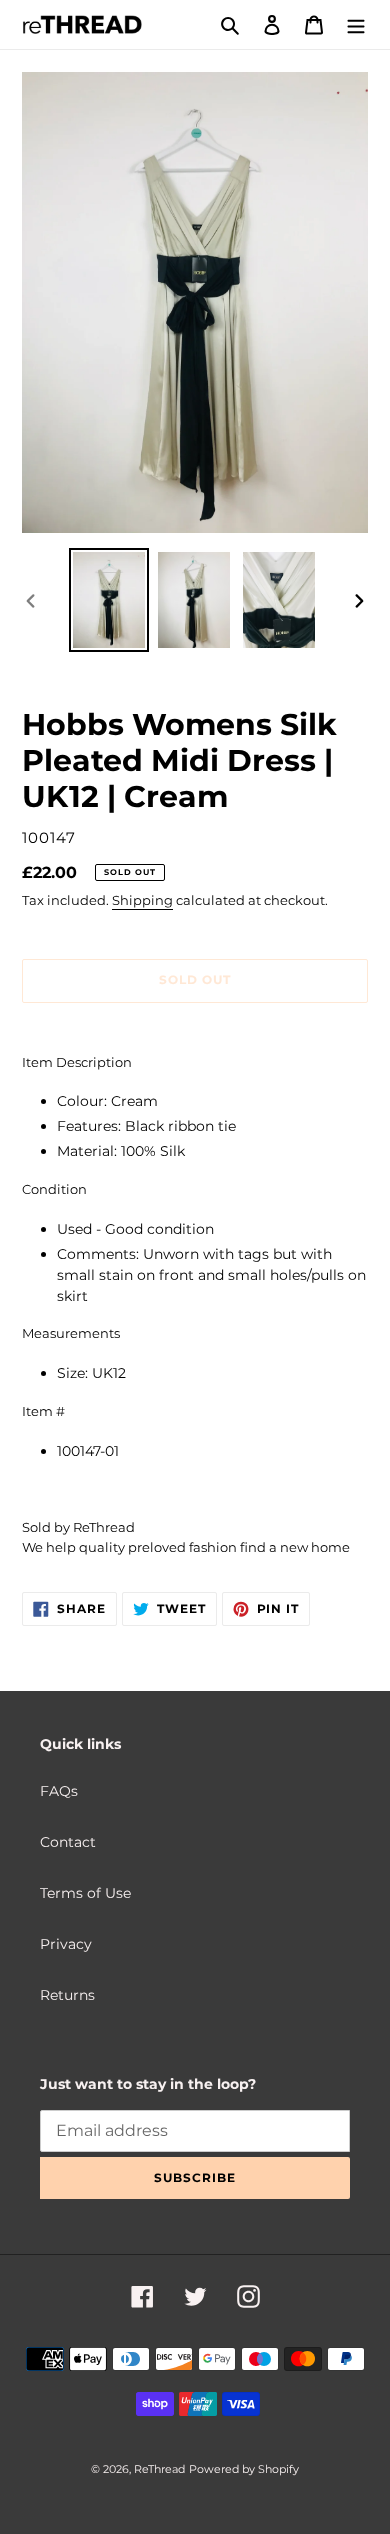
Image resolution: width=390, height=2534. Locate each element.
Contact (68, 1842)
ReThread (159, 2469)
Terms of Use (85, 1893)
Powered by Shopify (244, 2469)
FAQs (59, 1791)
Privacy (66, 1944)
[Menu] (356, 24)
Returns (67, 1995)
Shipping (142, 900)
